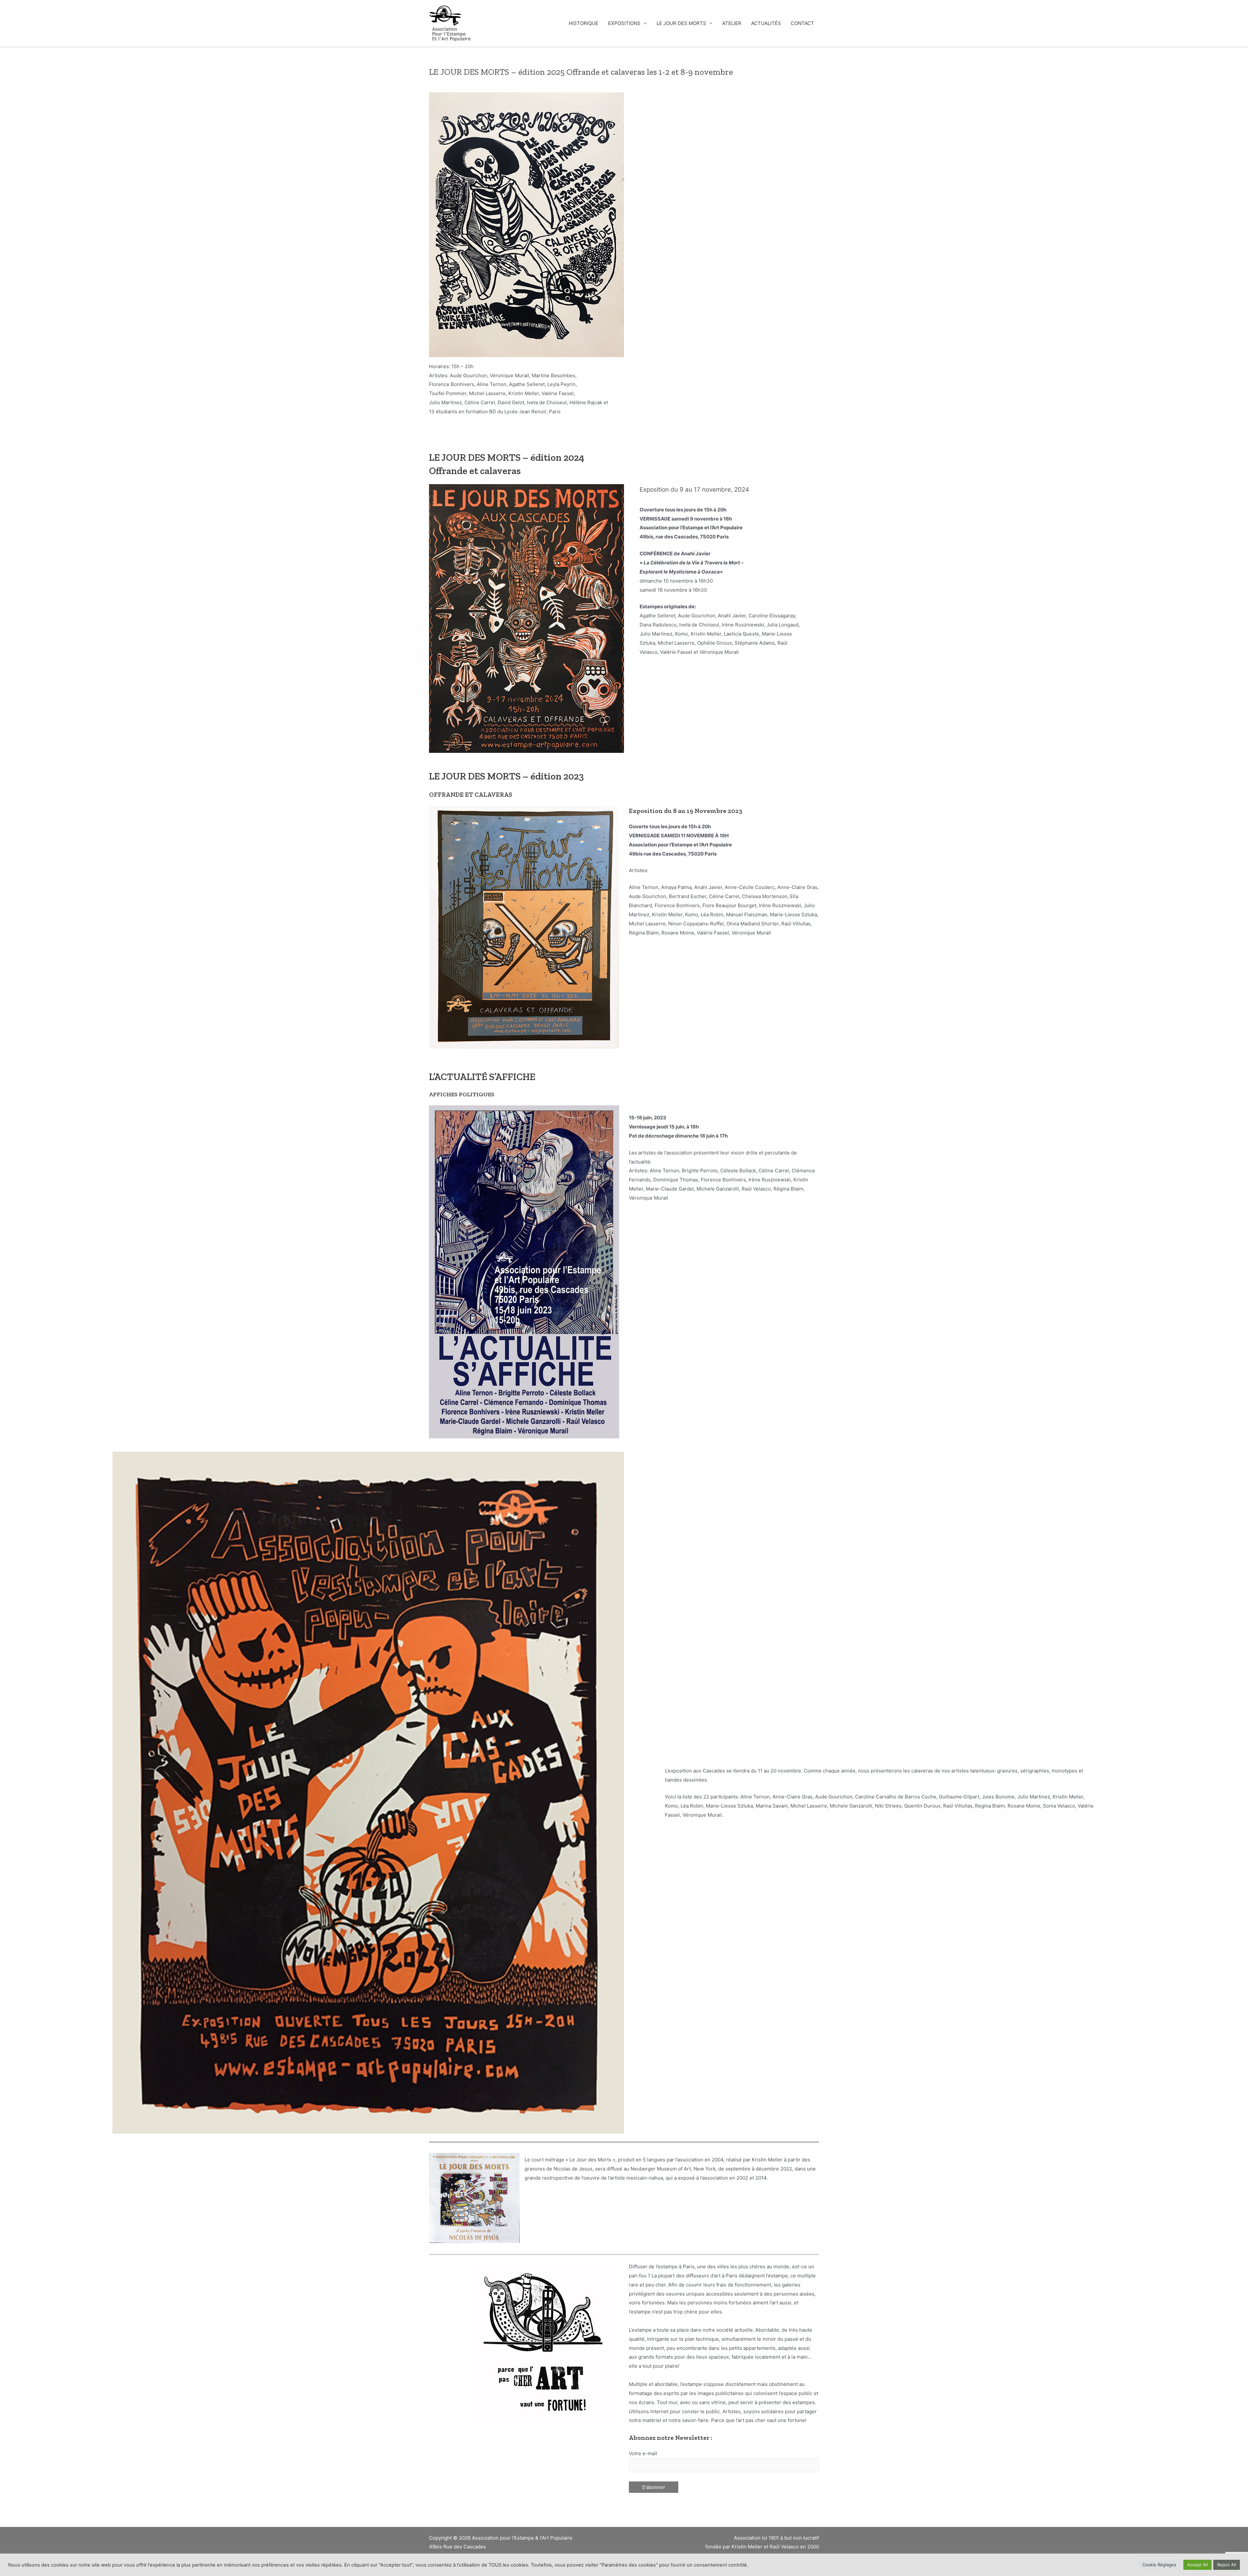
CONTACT (802, 23)
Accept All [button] (1197, 2565)
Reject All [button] (1227, 2565)
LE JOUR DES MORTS (681, 23)
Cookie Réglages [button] (1159, 2565)
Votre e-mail (643, 2453)
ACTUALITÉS (766, 23)
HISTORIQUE (584, 23)
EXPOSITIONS (624, 23)
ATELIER (732, 23)
